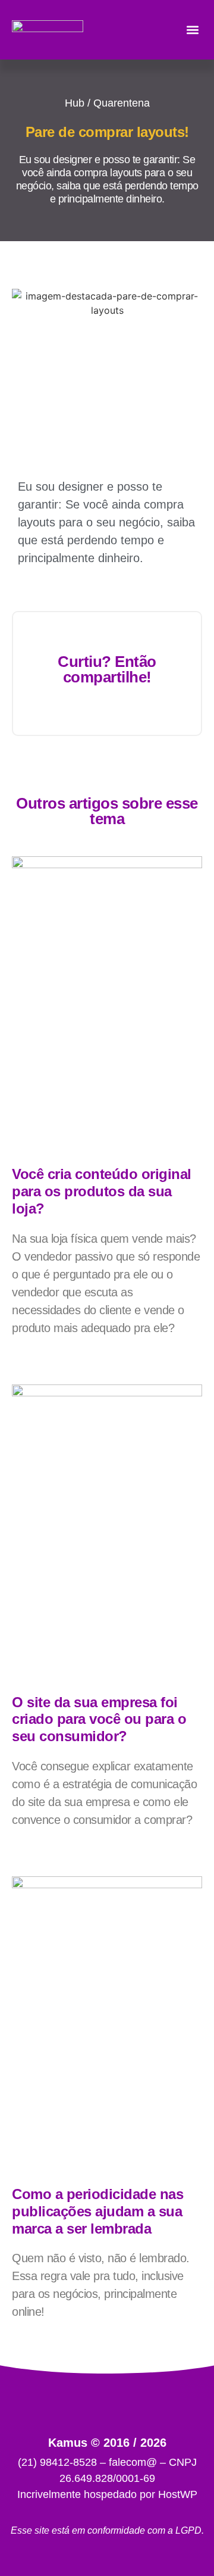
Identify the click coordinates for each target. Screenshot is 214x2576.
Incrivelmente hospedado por (107, 2494)
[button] (192, 30)
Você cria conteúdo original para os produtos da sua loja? (102, 1191)
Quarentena (122, 103)
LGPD (188, 2530)
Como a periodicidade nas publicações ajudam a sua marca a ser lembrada (97, 2211)
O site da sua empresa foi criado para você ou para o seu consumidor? (99, 1719)
